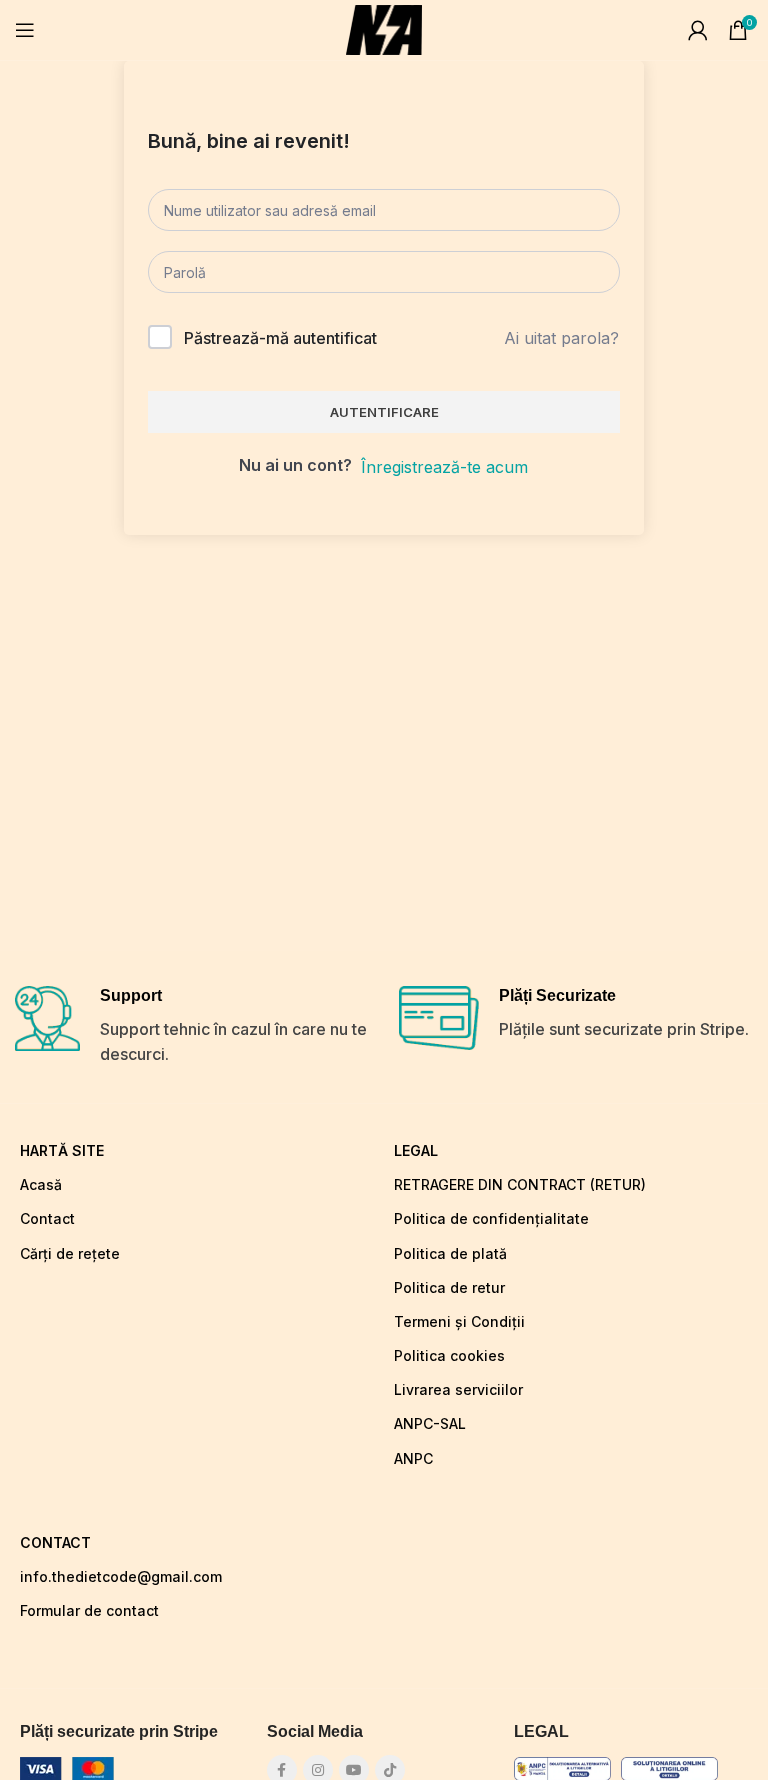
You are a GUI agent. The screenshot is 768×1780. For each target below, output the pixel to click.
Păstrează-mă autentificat (280, 338)
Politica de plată (450, 1253)
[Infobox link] (192, 1027)
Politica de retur (449, 1287)
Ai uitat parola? (561, 338)
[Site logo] (384, 28)
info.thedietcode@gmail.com (121, 1576)
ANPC (413, 1458)
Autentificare (384, 412)
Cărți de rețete (70, 1253)
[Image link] (70, 1767)
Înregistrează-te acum (444, 467)
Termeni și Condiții (459, 1321)
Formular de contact (89, 1610)
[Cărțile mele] (698, 30)
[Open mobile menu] (25, 30)
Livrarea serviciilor (458, 1389)
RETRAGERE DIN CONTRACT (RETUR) (520, 1184)
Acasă (41, 1184)
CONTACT (55, 1542)
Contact (47, 1218)
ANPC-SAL (430, 1423)
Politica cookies (449, 1355)
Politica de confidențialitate (491, 1218)
